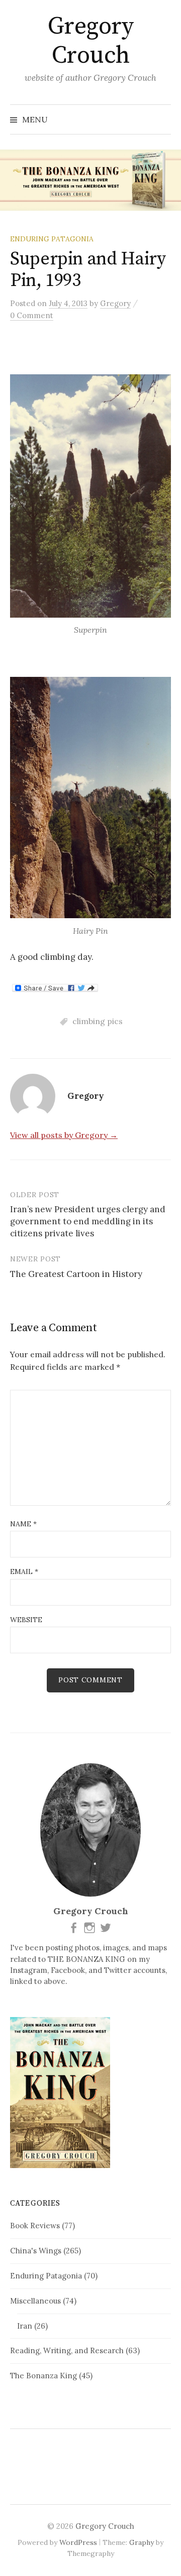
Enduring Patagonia (52, 239)
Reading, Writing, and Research (67, 2350)
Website (26, 1620)
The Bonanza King (43, 2376)
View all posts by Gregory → (64, 1135)
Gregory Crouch (91, 41)
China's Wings (36, 2251)
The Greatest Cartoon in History (76, 1274)
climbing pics (98, 1021)
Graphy (142, 2542)
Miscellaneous (35, 2301)
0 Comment (32, 315)
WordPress (78, 2542)
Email (24, 1571)
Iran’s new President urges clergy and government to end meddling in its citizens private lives (88, 1221)
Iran (25, 2326)
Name (23, 1524)
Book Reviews (35, 2226)
